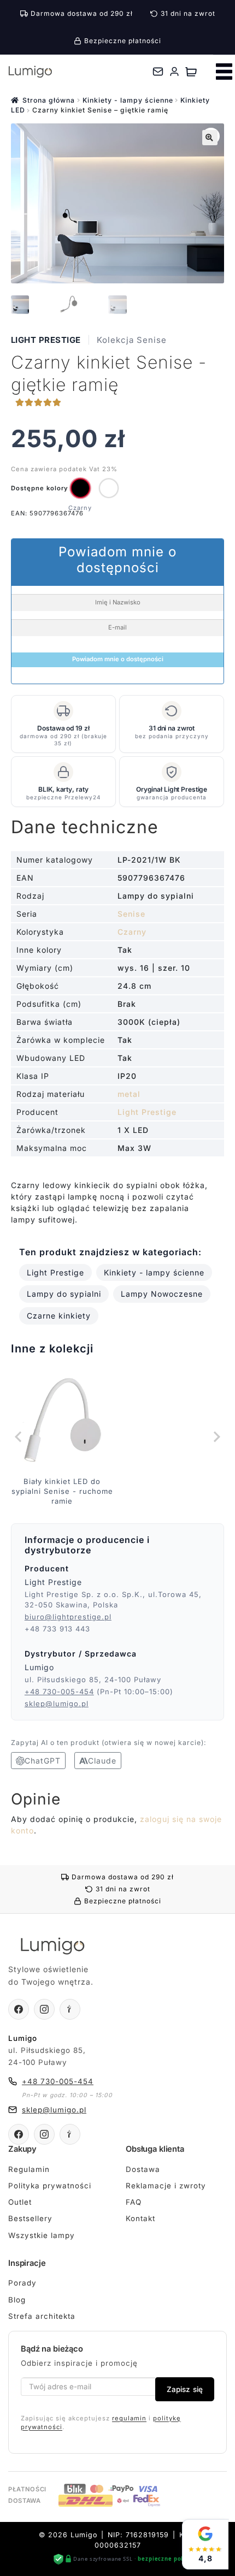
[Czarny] (80, 488)
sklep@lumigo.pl (57, 1704)
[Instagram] (44, 2009)
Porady (22, 2283)
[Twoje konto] (174, 72)
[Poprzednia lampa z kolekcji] (19, 1437)
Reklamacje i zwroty (166, 2186)
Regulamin (29, 2169)
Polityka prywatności (50, 2186)
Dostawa (143, 2169)
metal (129, 1094)
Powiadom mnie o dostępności (118, 659)
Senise (131, 914)
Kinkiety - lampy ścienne (128, 100)
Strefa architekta (42, 2316)
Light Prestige (46, 340)
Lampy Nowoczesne (162, 1294)
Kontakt (140, 2218)
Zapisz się (185, 2389)
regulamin (129, 2418)
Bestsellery (30, 2218)
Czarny (132, 932)
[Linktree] (70, 2009)
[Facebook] (19, 2009)
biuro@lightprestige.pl (68, 1617)
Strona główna (49, 100)
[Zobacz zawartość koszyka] (191, 72)
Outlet (20, 2202)
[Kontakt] (158, 72)
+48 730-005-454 (59, 1691)
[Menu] (224, 72)
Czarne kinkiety (59, 1316)
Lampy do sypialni (64, 1294)
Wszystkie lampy (42, 2235)
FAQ (134, 2202)
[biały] (109, 488)
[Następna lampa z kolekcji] (216, 1437)
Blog (17, 2300)
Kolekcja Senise (132, 340)
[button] (210, 138)
